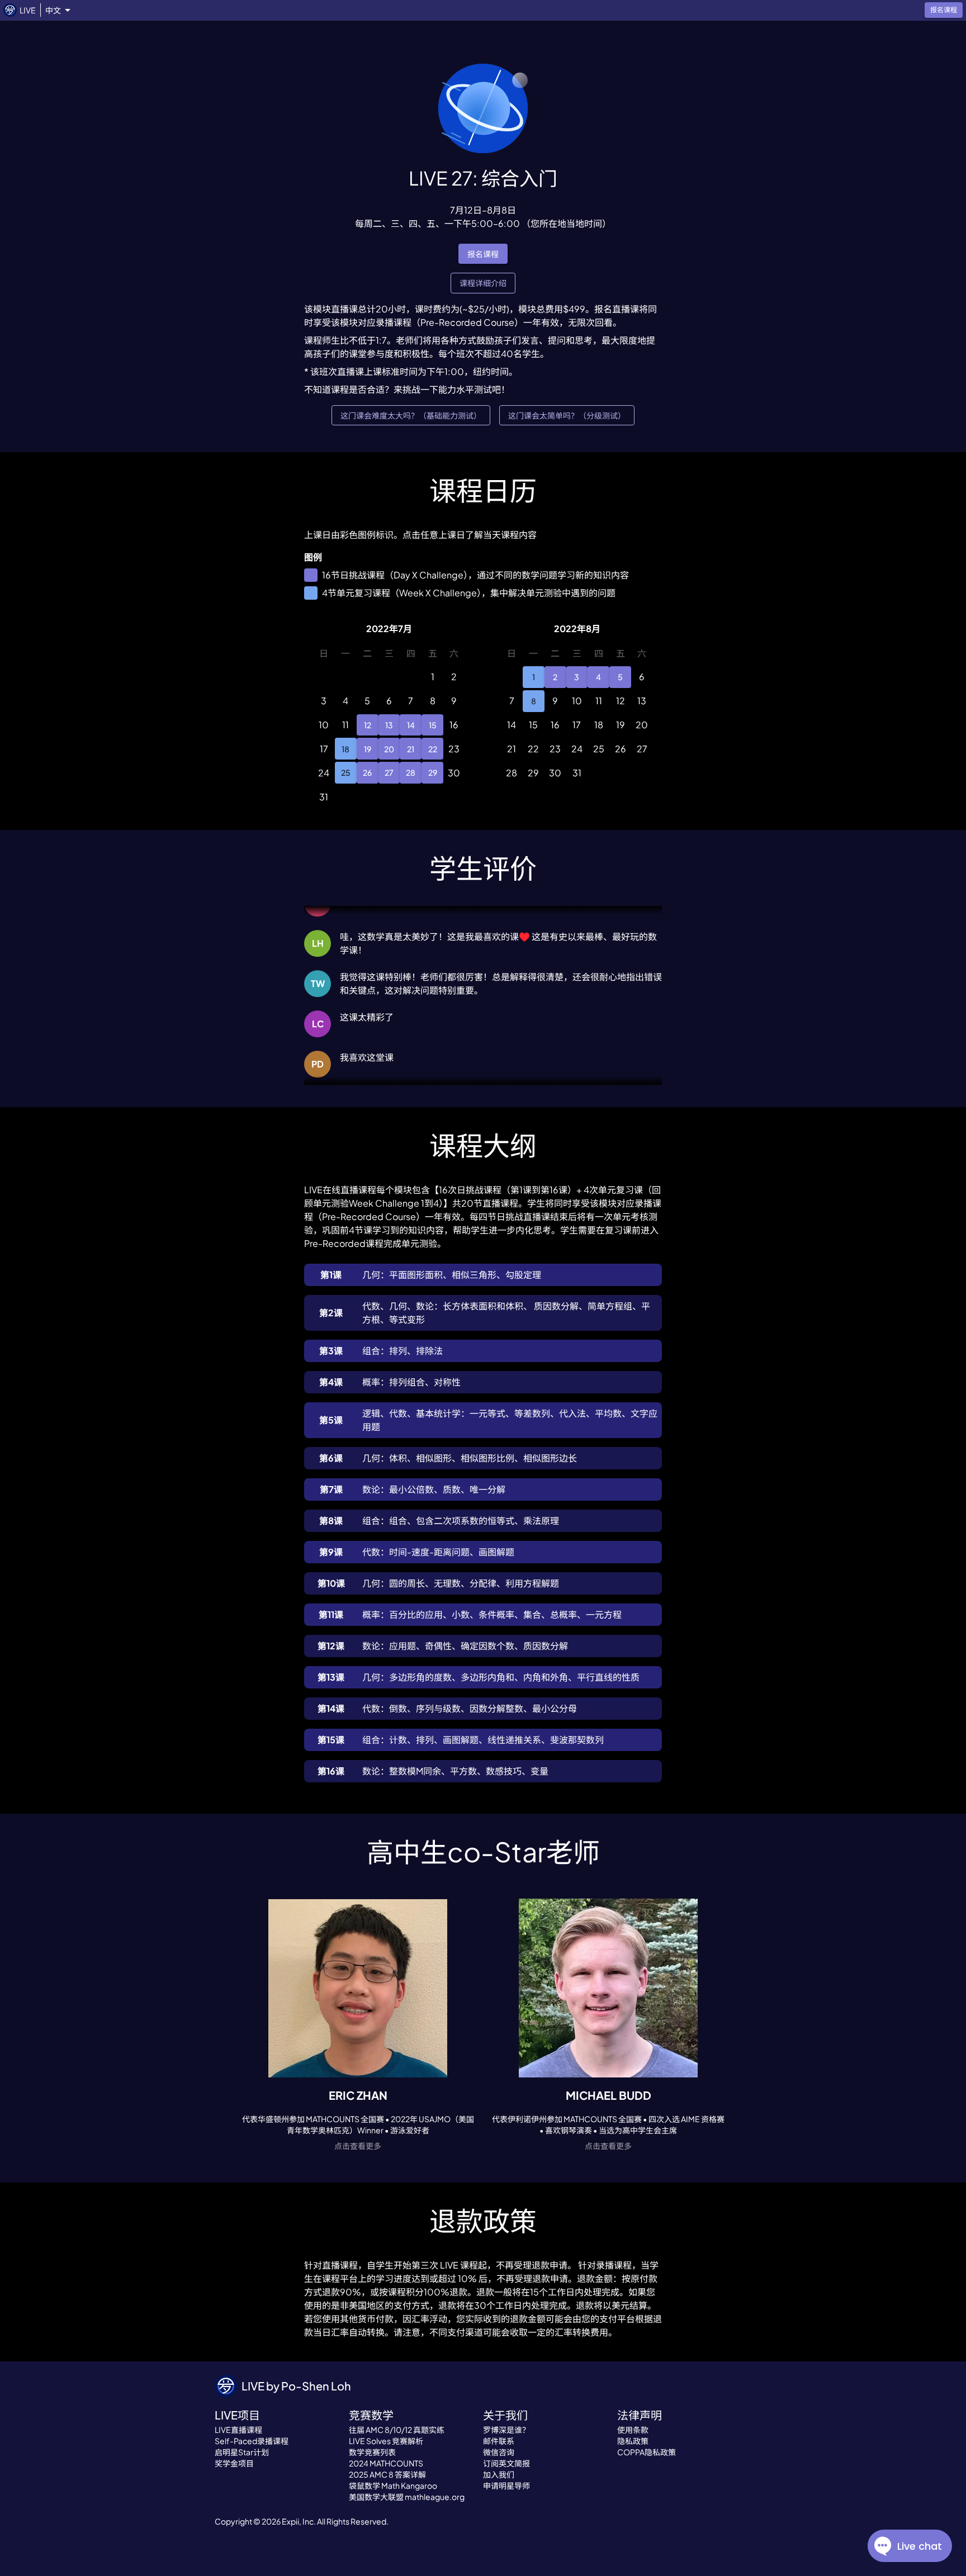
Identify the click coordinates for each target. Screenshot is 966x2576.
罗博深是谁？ (506, 2430)
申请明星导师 (506, 2485)
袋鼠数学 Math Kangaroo (393, 2485)
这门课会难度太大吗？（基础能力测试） (411, 415)
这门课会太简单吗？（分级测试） (567, 415)
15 (433, 725)
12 (368, 725)
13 (389, 725)
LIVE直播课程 (238, 2430)
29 (433, 772)
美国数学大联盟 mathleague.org (407, 2497)
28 (411, 772)
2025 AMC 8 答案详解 (387, 2474)
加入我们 (499, 2474)
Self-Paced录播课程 (252, 2441)
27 (389, 772)
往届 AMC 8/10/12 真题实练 (397, 2430)
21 (411, 749)
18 (345, 749)
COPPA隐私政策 (647, 2452)
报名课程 (483, 254)
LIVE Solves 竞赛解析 (386, 2441)
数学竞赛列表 (372, 2452)
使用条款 (633, 2430)
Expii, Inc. (299, 2521)
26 (367, 772)
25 (346, 772)
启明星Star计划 (242, 2452)
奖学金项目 (234, 2463)
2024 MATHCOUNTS (386, 2463)
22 (433, 749)
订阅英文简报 (506, 2463)
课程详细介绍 (483, 283)
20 (389, 749)
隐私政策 (633, 2441)
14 (411, 725)
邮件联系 (499, 2441)
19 (368, 749)
